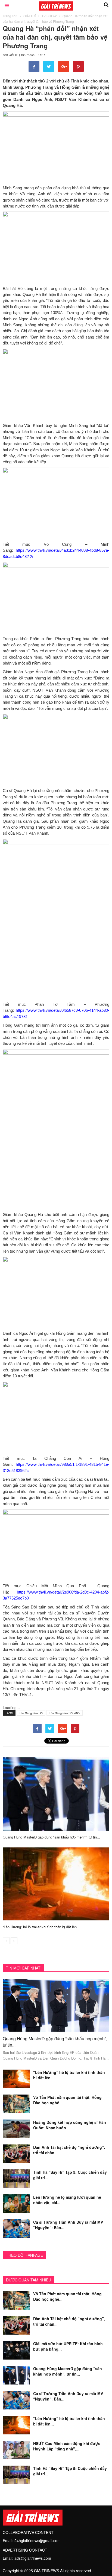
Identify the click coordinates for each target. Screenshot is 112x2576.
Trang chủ (10, 16)
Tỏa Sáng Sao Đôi (31, 1713)
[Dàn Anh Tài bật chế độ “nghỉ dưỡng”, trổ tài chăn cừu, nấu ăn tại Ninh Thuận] (16, 2153)
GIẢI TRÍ (29, 16)
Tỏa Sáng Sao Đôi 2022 (65, 1713)
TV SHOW (49, 16)
